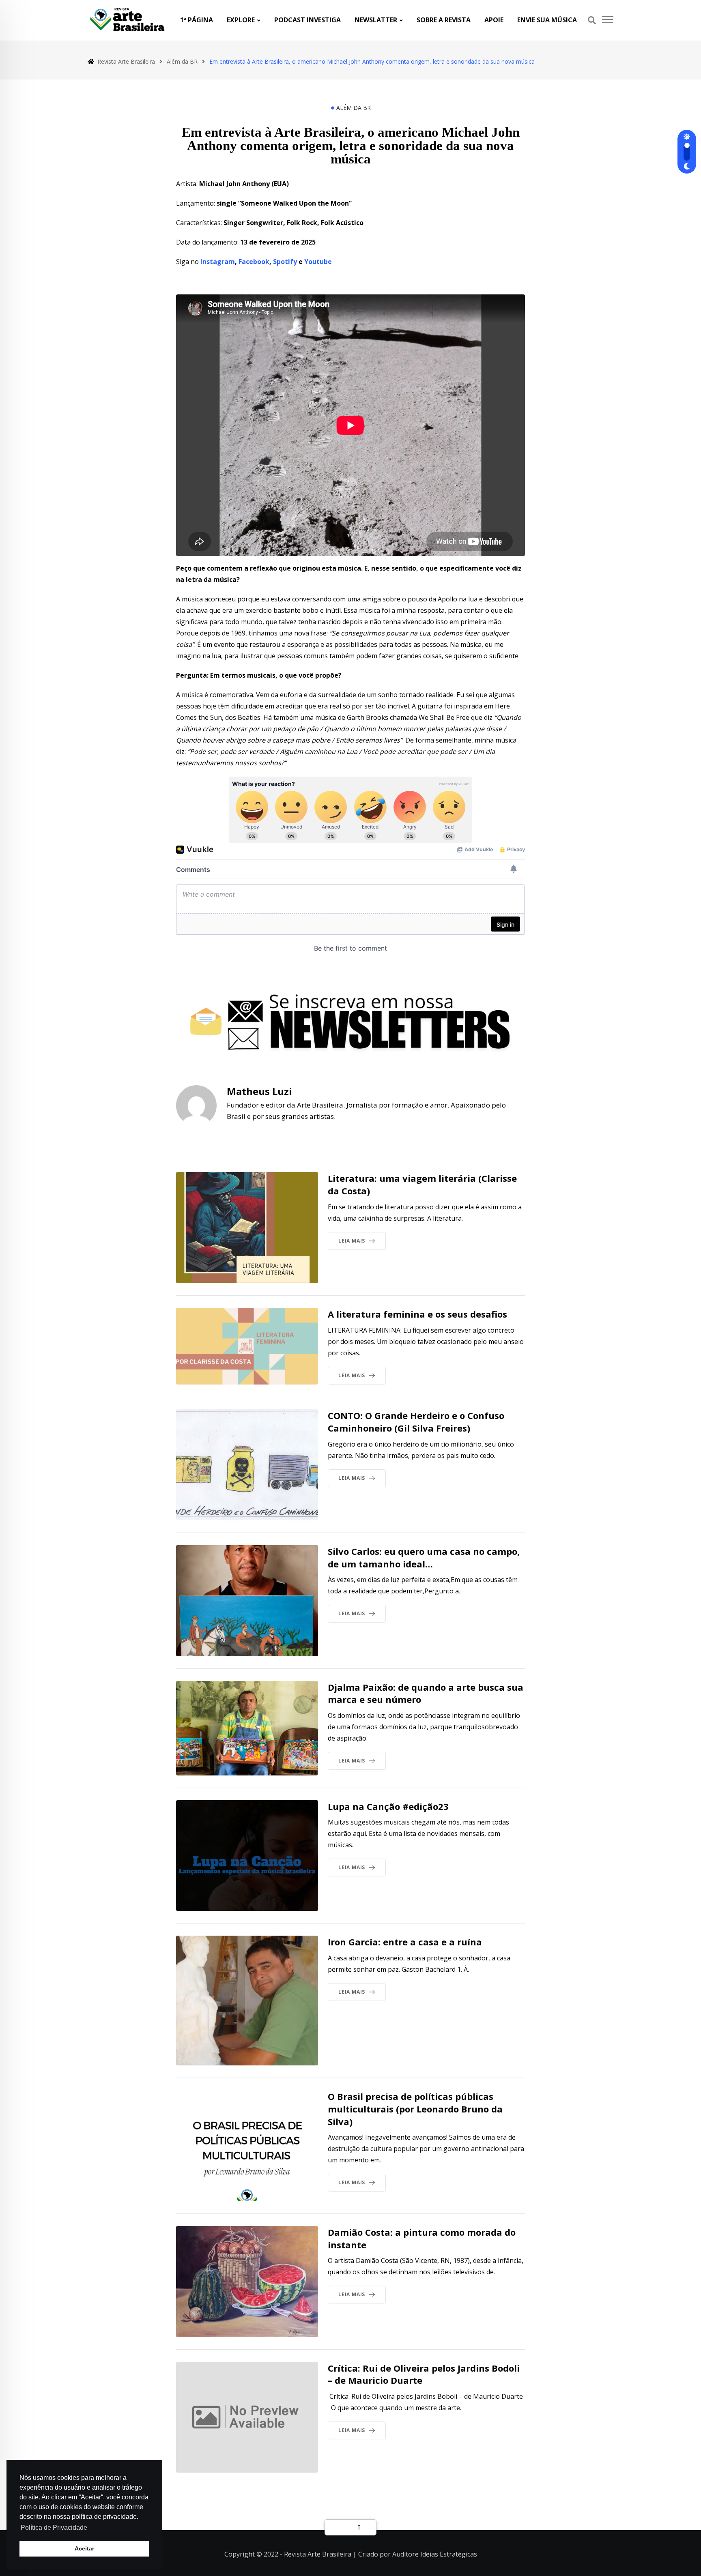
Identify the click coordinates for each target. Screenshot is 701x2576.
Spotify (286, 262)
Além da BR (354, 108)
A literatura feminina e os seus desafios (417, 1314)
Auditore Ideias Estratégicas (435, 2554)
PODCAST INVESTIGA (307, 20)
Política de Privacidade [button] (54, 2528)
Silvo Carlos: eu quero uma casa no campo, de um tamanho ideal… (424, 1557)
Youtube (318, 262)
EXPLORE (241, 20)
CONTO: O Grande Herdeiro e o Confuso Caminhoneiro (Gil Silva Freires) (416, 1422)
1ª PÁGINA (197, 20)
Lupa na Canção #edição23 (388, 1806)
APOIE (494, 20)
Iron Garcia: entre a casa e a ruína (405, 1942)
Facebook (254, 262)
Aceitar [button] (84, 2548)
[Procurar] (592, 20)
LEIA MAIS (352, 1241)
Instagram (218, 262)
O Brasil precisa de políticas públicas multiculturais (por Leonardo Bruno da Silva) (415, 2109)
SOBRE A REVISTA (444, 20)
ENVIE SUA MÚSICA (547, 20)
